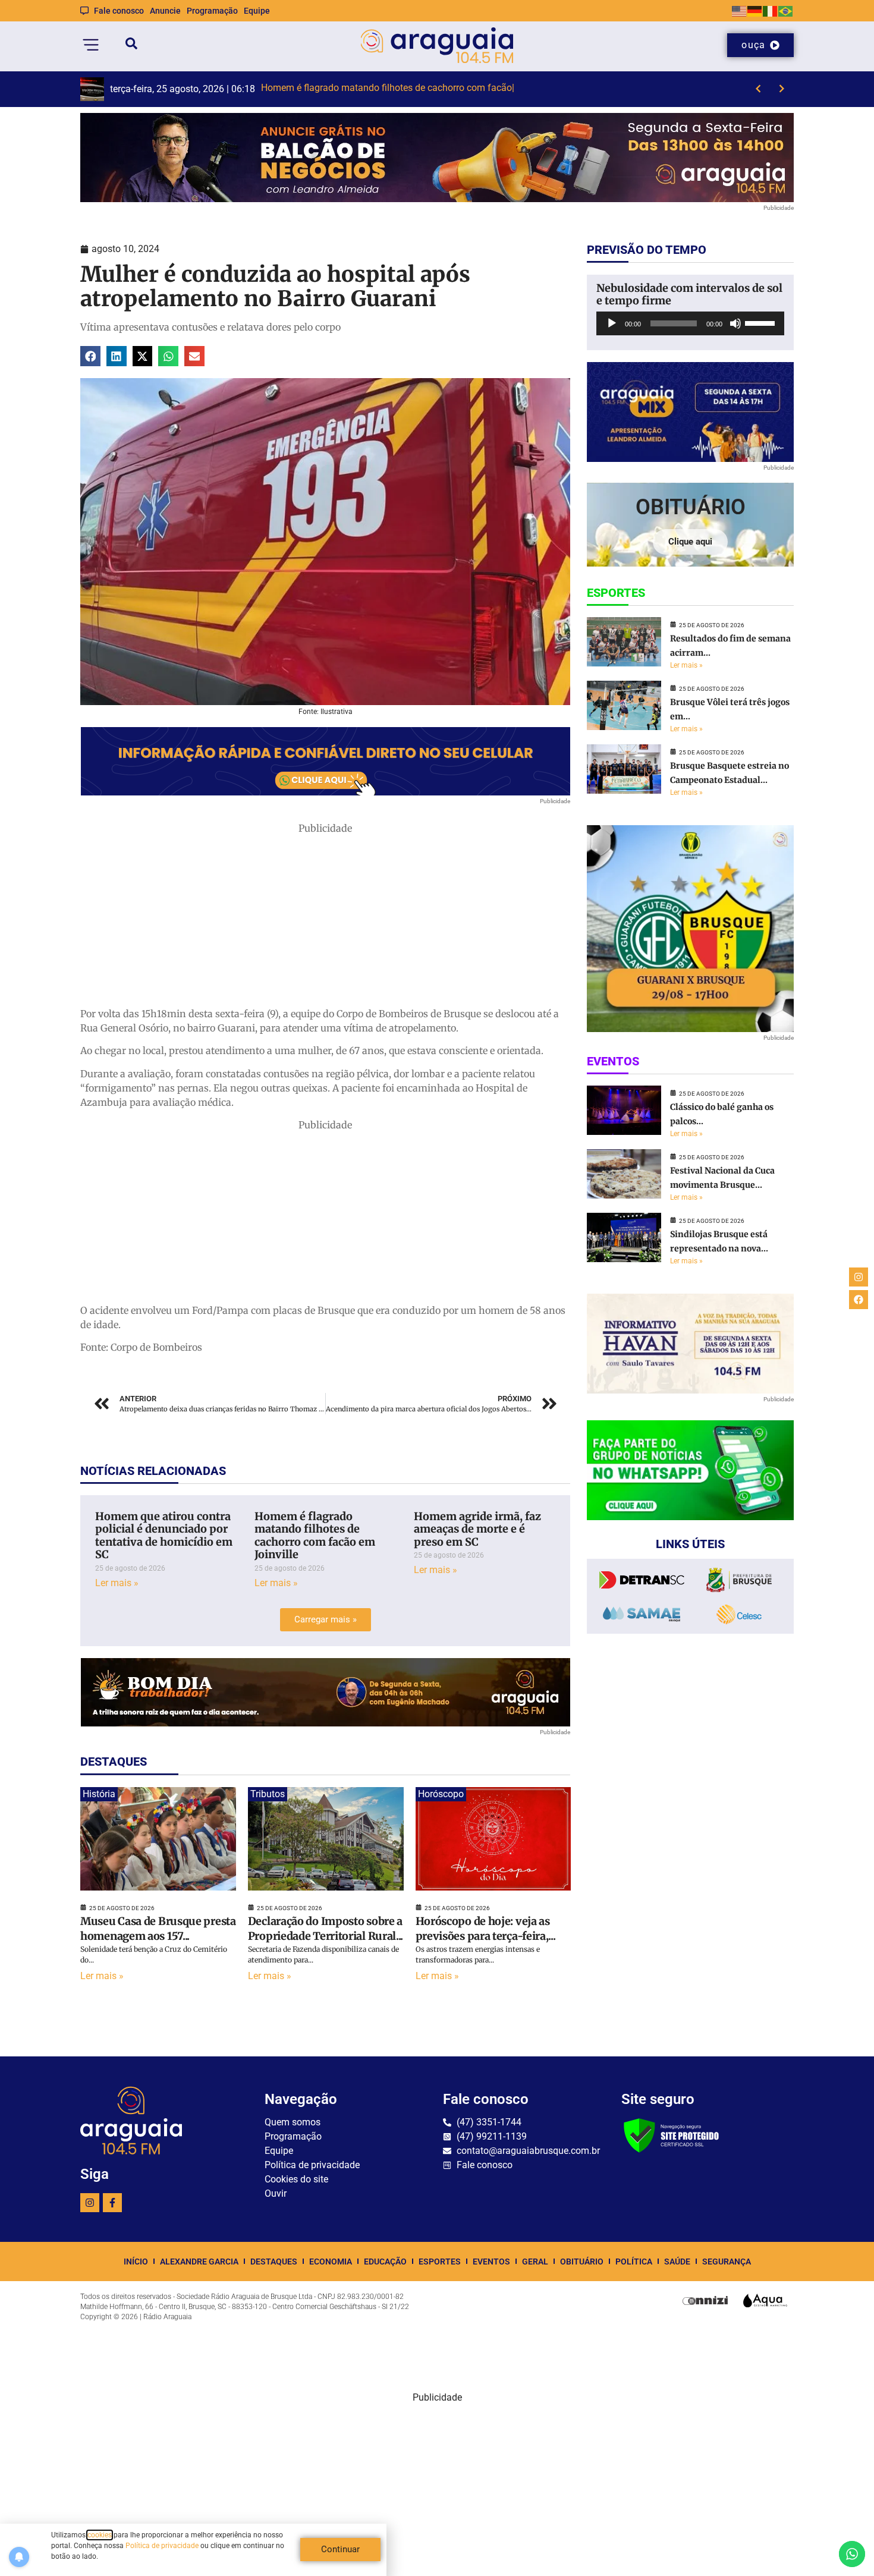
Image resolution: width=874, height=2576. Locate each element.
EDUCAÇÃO (385, 2262)
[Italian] (771, 10)
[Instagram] (90, 2203)
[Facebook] (859, 1300)
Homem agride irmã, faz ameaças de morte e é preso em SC (477, 1529)
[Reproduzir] (612, 323)
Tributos (268, 1794)
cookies (100, 2535)
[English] (740, 10)
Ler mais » (117, 1583)
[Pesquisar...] (131, 45)
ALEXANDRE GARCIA (199, 2262)
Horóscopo (441, 1794)
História (99, 1794)
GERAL (535, 2262)
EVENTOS (491, 2262)
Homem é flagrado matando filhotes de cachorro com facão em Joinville (315, 1536)
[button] (90, 356)
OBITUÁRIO (582, 2262)
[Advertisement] (325, 919)
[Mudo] (735, 323)
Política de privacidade (162, 2546)
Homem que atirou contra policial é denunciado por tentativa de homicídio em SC (164, 1536)
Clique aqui (690, 542)
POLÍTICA (634, 2262)
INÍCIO (136, 2262)
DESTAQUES (274, 2262)
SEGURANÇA (727, 2262)
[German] (755, 10)
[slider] (762, 322)
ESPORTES (440, 2262)
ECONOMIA (331, 2262)
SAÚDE (677, 2262)
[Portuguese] (786, 10)
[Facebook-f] (112, 2203)
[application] (690, 323)
